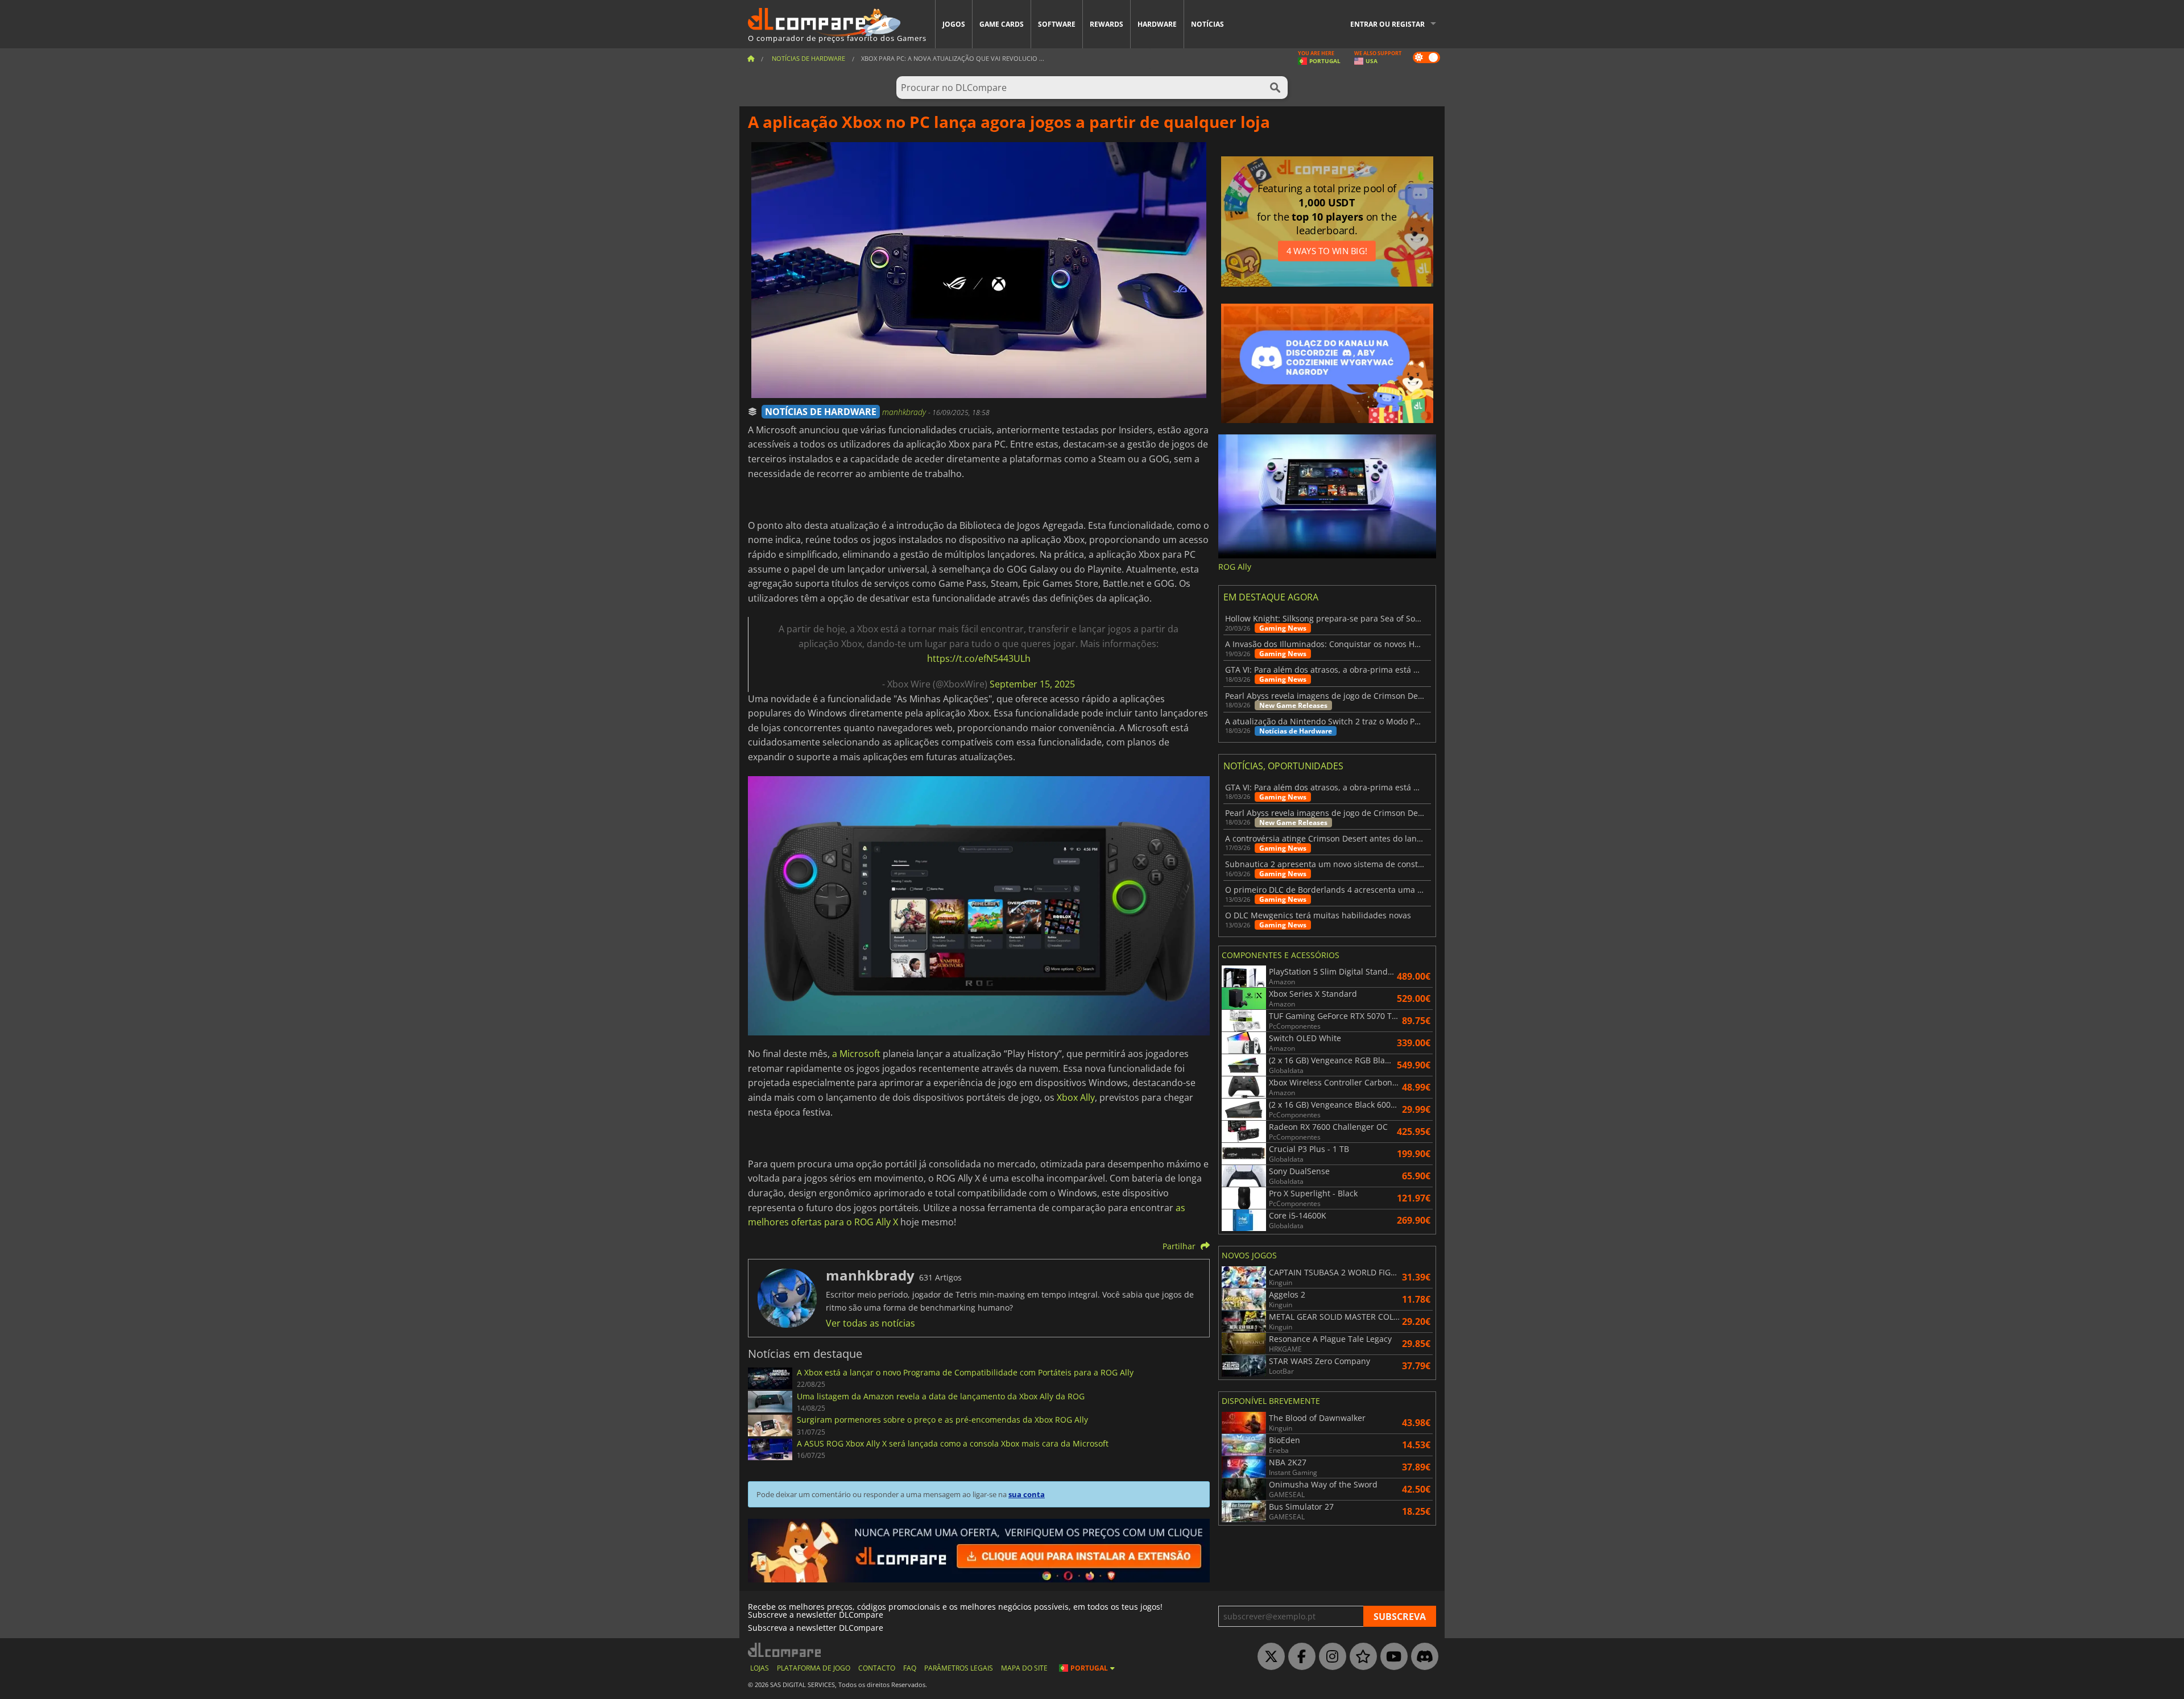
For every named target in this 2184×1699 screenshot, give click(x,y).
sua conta (1027, 1494)
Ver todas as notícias (870, 1323)
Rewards (1107, 24)
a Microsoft (856, 1054)
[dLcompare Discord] (1422, 1657)
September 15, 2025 (1032, 684)
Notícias (1207, 24)
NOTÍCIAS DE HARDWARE (821, 412)
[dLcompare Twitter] (1268, 1657)
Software (1057, 24)
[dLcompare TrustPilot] (1360, 1657)
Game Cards (1002, 24)
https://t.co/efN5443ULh (979, 658)
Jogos (954, 24)
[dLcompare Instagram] (1330, 1657)
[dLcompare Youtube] (1391, 1657)
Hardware (1157, 24)
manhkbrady (905, 412)
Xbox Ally (1076, 1097)
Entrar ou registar (1387, 24)
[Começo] (751, 58)
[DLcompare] (785, 1650)
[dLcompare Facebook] (1299, 1657)
